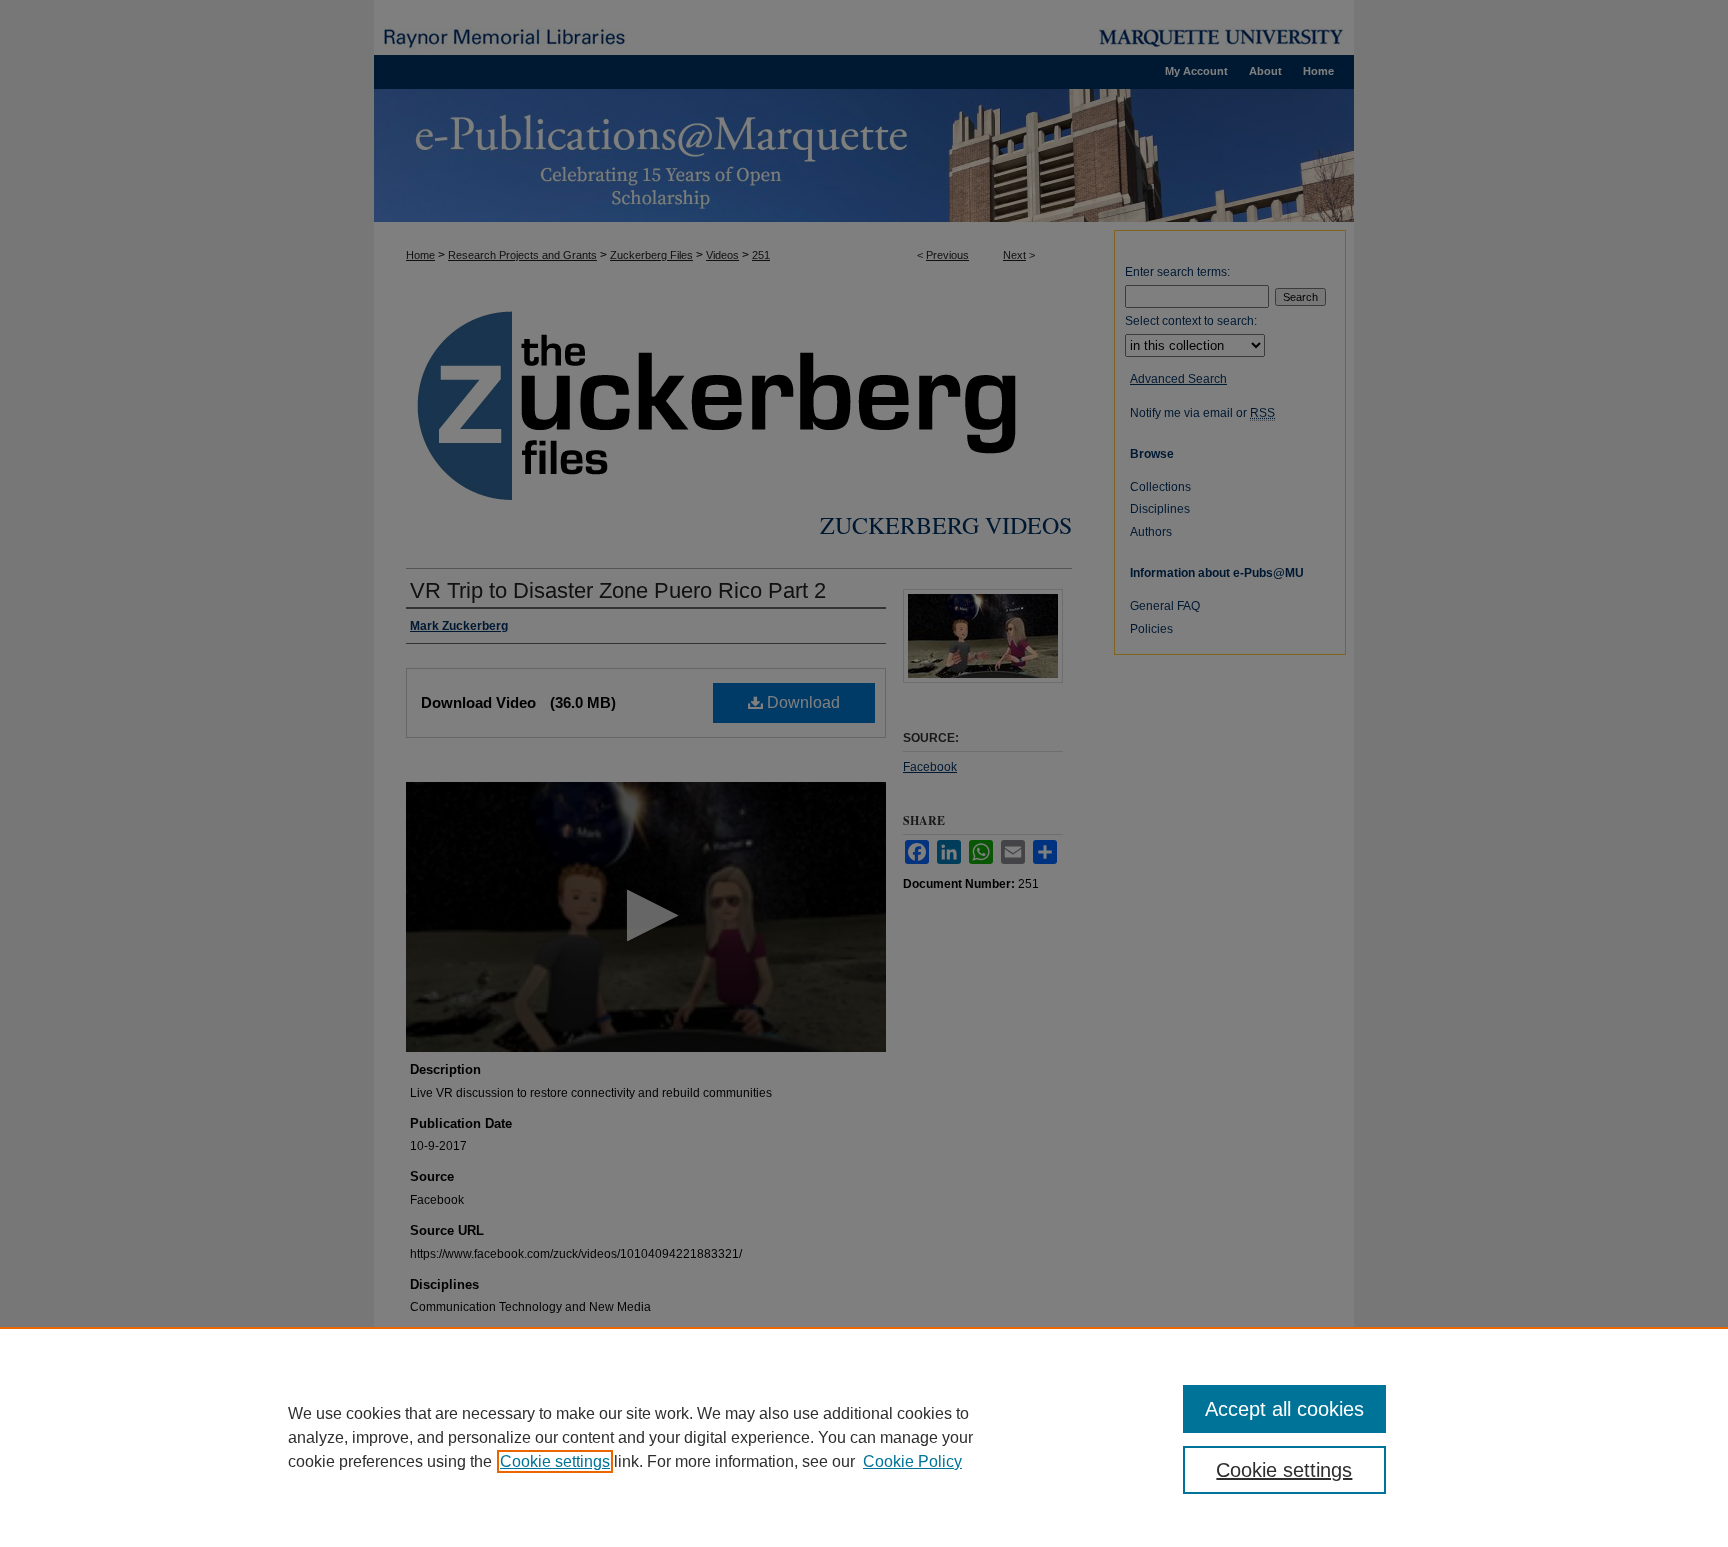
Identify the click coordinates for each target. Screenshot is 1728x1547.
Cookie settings (555, 1461)
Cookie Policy (912, 1461)
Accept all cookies (1284, 1409)
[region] (864, 1437)
